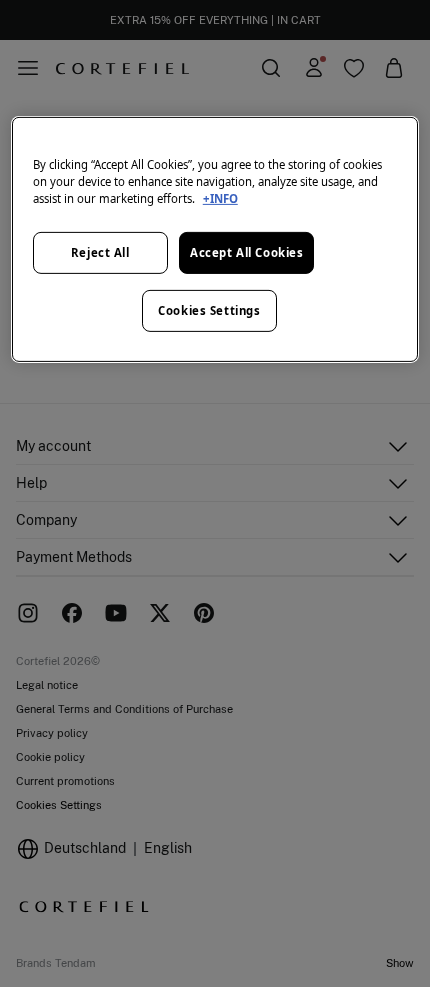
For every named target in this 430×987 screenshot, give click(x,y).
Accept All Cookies (246, 252)
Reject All (100, 252)
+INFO (220, 198)
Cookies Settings (209, 310)
